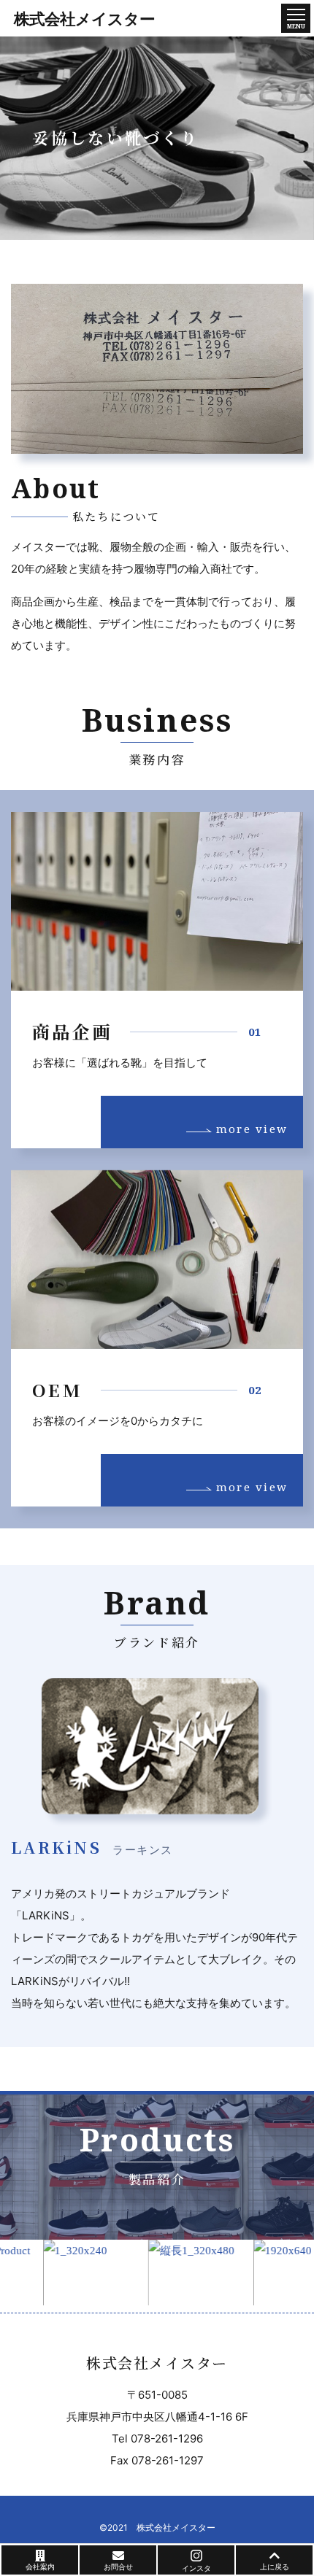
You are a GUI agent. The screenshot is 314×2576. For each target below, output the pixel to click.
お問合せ (118, 2567)
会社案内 (40, 2567)
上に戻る (275, 2567)
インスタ (196, 2568)
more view (250, 1129)
